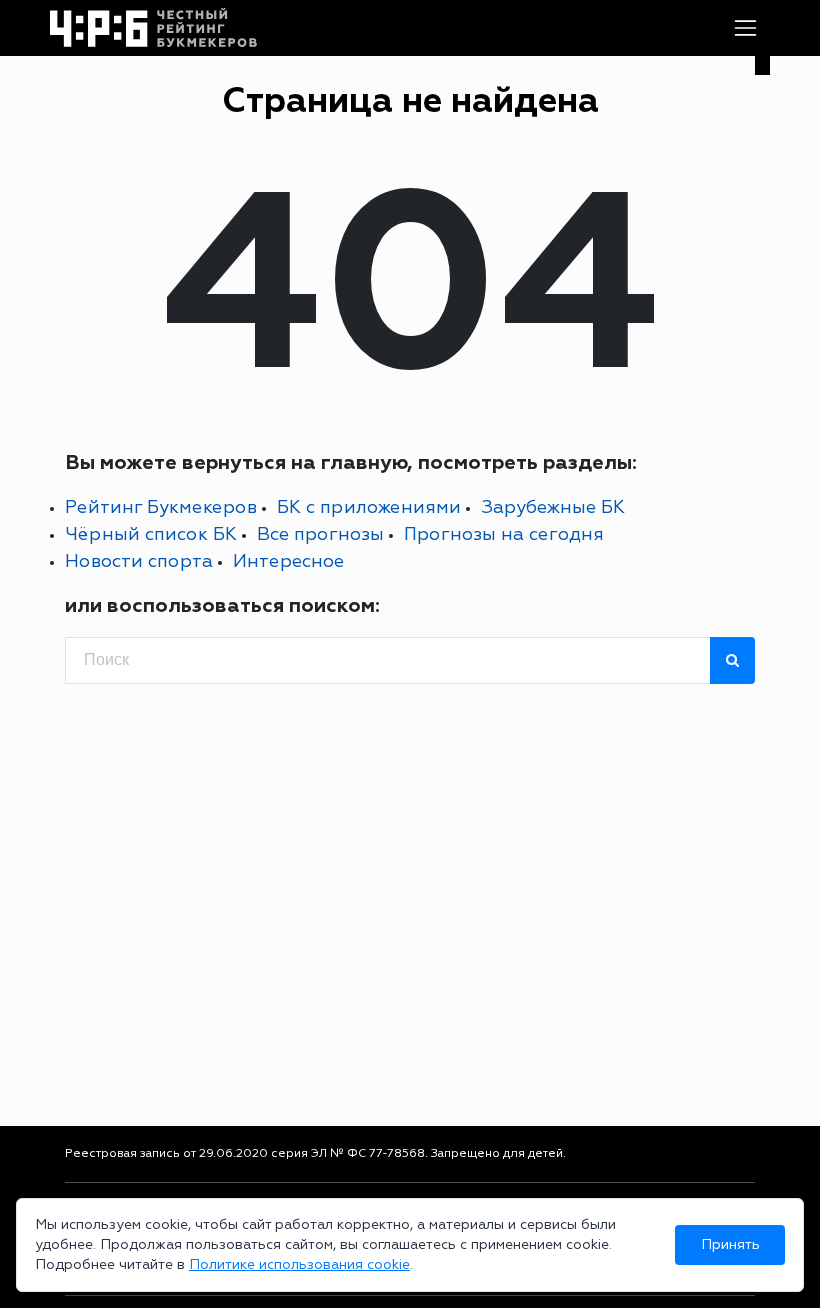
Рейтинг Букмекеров (161, 507)
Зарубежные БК (553, 507)
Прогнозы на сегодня (504, 534)
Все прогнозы (320, 534)
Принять (730, 1244)
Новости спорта (139, 561)
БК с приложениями (369, 507)
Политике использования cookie (299, 1264)
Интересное (288, 561)
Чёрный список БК (151, 534)
